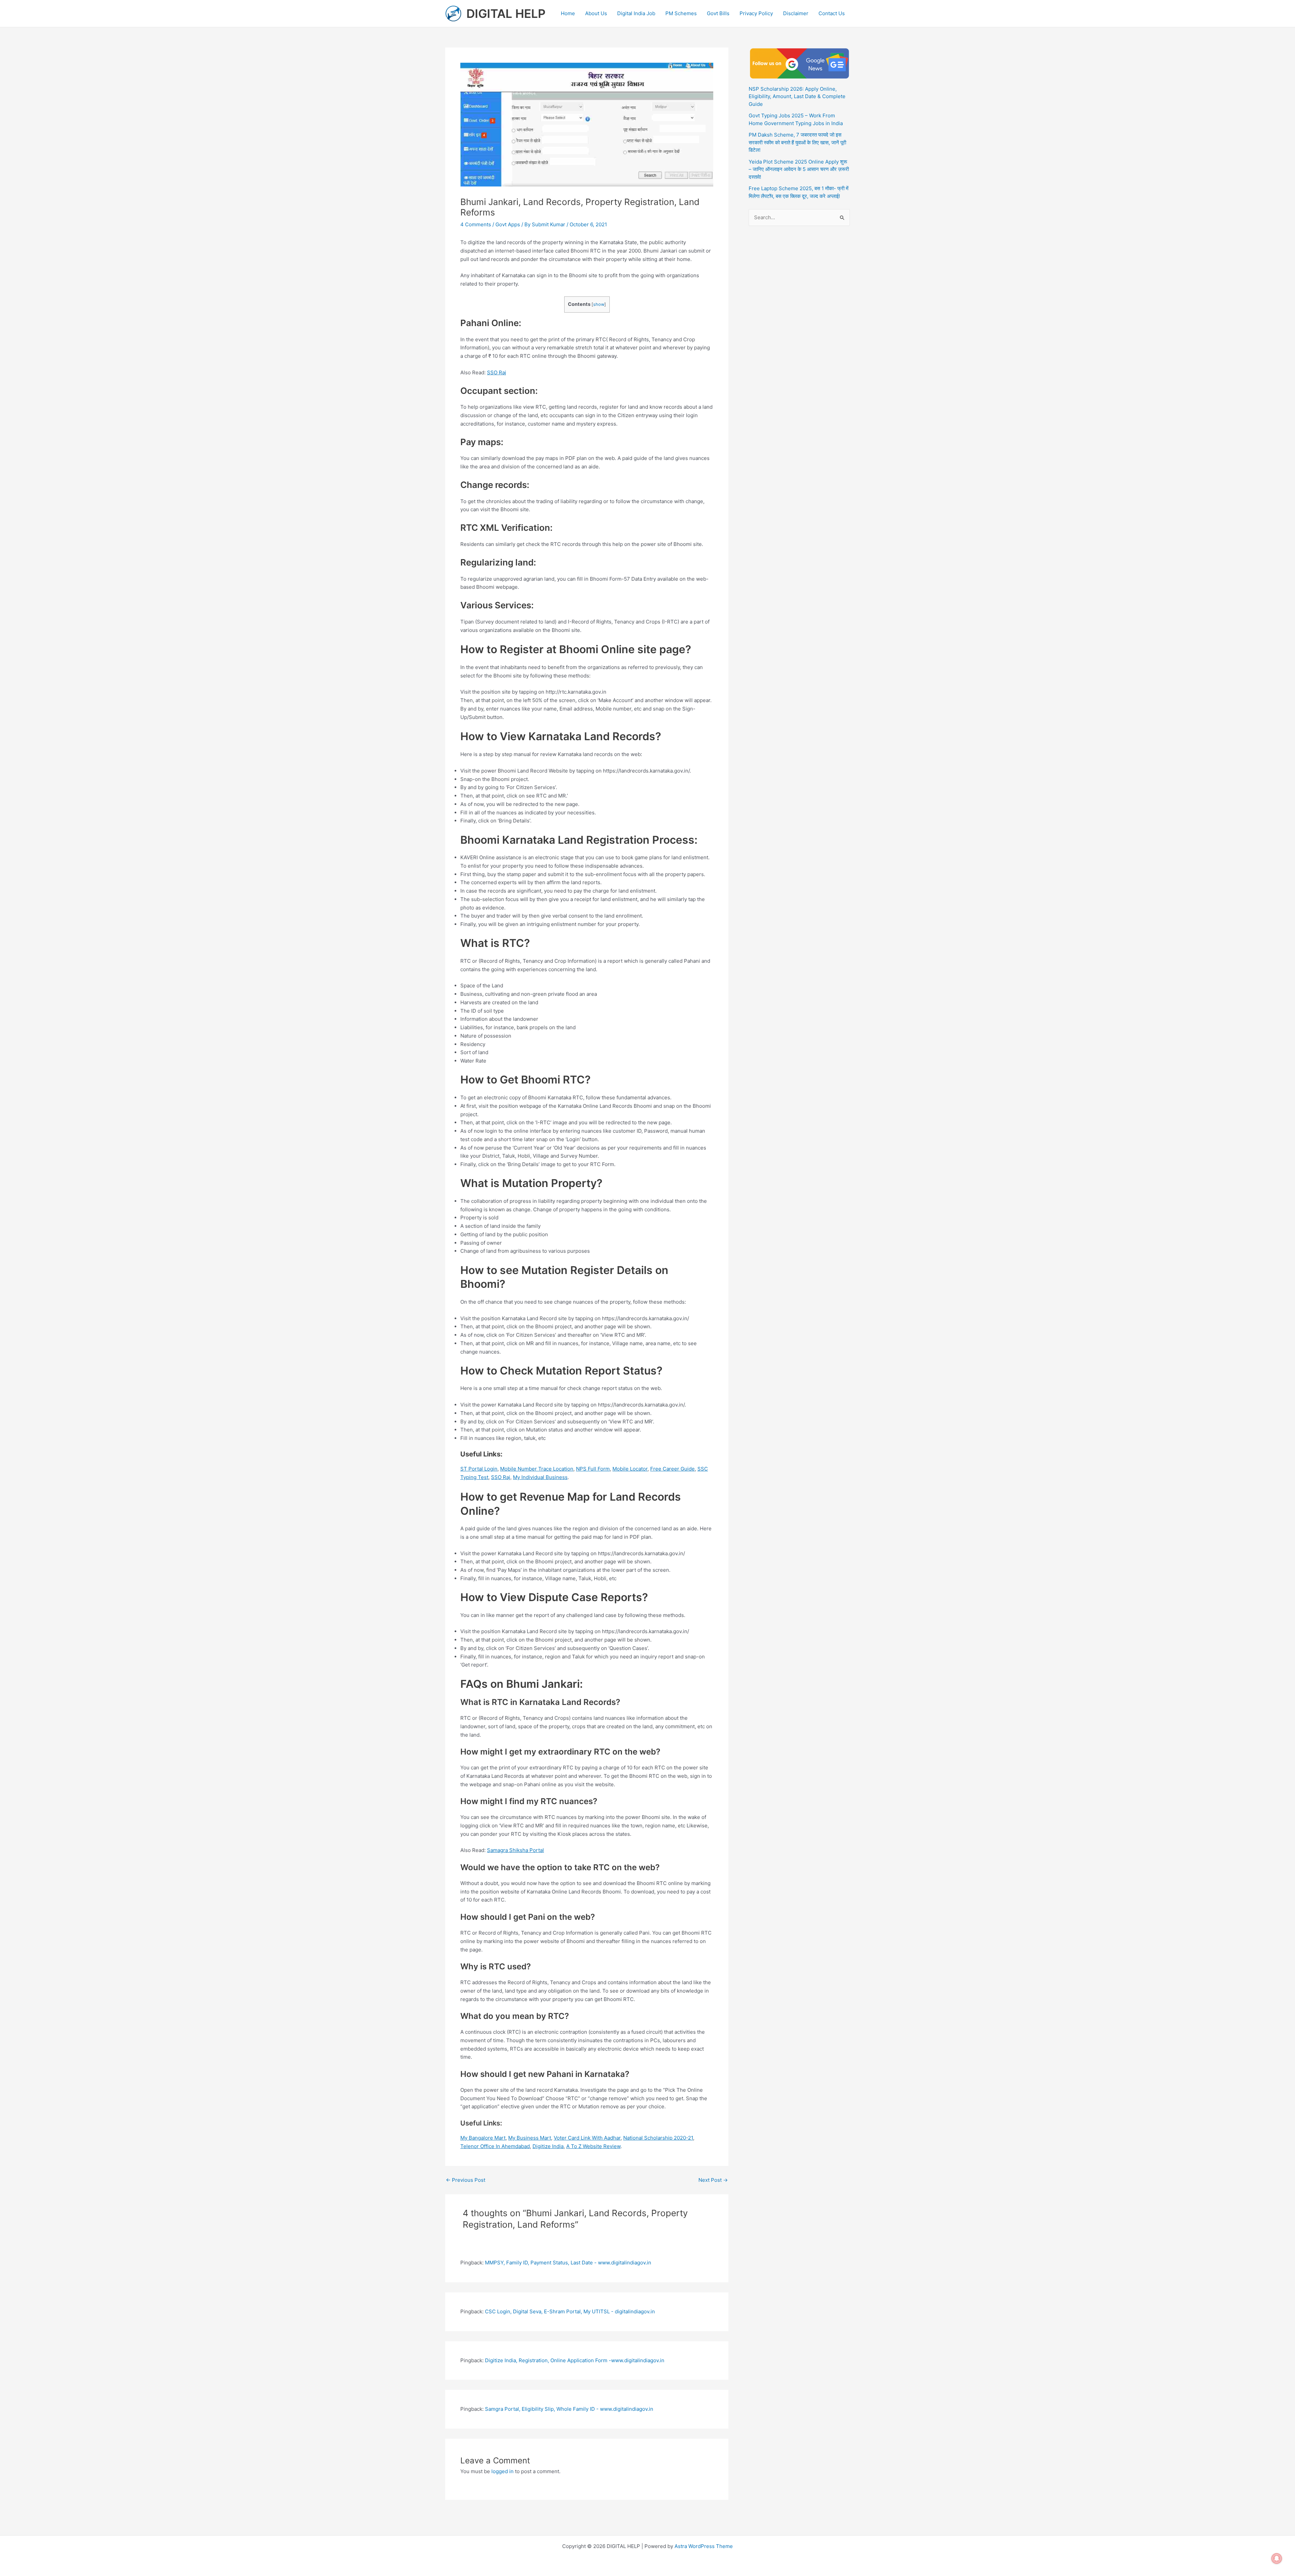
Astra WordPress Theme (704, 2546)
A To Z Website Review (593, 2146)
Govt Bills (718, 13)
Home (568, 13)
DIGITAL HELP (506, 13)
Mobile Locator (630, 1469)
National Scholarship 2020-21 (658, 2138)
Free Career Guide (672, 1469)
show (599, 304)
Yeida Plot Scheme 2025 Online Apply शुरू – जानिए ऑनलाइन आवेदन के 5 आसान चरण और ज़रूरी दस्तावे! (799, 169)
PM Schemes (681, 13)
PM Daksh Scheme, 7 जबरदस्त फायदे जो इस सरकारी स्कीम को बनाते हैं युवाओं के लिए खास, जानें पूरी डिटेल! (797, 142)
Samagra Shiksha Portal (515, 1850)
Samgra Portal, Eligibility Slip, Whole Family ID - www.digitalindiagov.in (569, 2409)
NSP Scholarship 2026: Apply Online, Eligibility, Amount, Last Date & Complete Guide (797, 96)
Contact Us (832, 13)
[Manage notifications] (1277, 2558)
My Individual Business (540, 1477)
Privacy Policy (756, 13)
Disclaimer (796, 13)
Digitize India (548, 2146)
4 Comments (476, 224)
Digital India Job (636, 13)
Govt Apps (508, 224)
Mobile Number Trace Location (537, 1469)
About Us (596, 13)
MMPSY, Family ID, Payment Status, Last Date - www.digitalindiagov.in (568, 2263)
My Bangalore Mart (483, 2138)
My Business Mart (530, 2138)
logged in (502, 2471)
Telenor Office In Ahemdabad (495, 2146)
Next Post (713, 2180)
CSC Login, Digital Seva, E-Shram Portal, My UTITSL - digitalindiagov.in (570, 2311)
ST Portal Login (479, 1469)
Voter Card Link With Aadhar (587, 2138)
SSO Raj (497, 372)
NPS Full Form (593, 1469)
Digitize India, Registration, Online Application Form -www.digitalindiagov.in (575, 2360)
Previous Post (466, 2180)
